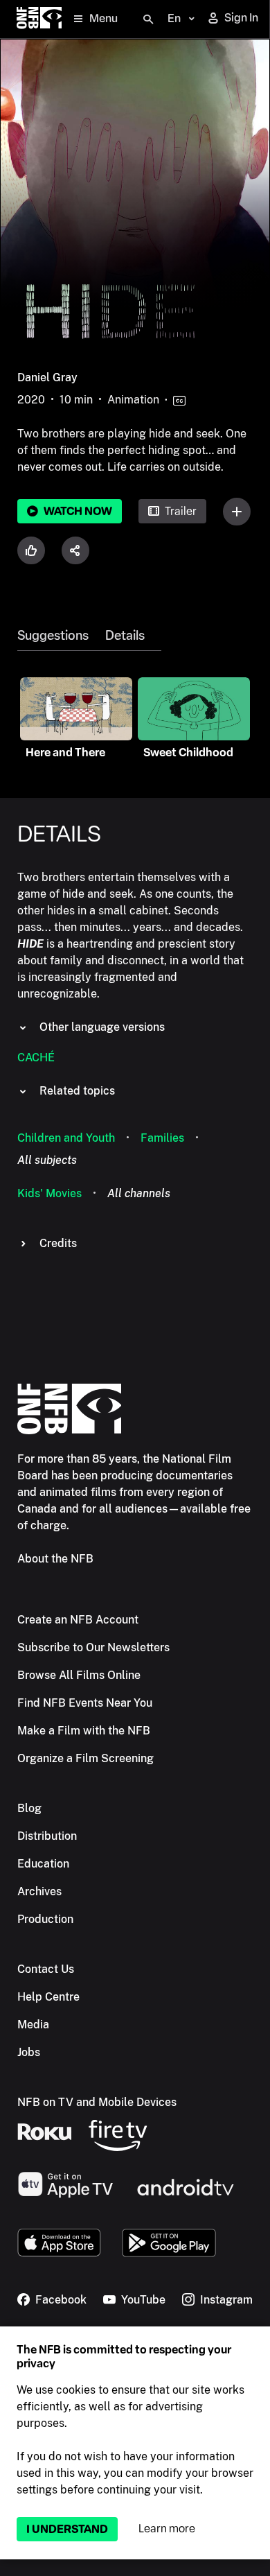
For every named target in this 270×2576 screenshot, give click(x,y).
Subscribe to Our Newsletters (93, 1647)
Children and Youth (66, 1138)
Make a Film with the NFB (84, 1731)
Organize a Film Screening (85, 1758)
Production (45, 1919)
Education (43, 1864)
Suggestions (53, 636)
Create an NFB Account (78, 1620)
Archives (39, 1891)
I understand (67, 2529)
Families (162, 1138)
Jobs (29, 2052)
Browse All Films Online (79, 1675)
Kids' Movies (49, 1193)
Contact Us (46, 1969)
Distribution (47, 1836)
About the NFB (55, 1559)
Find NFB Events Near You (85, 1703)
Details (125, 636)
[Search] (148, 19)
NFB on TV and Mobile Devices (97, 2102)
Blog (29, 1808)
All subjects (47, 1160)
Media (33, 2025)
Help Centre (48, 1997)
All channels (139, 1193)
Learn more (167, 2529)
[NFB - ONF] (39, 19)
